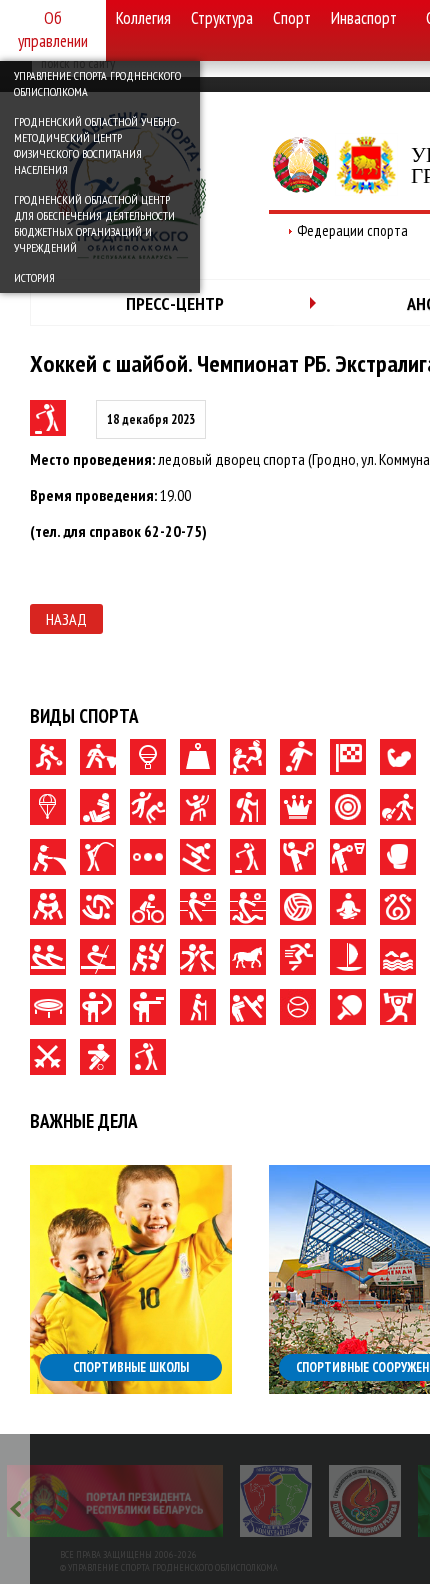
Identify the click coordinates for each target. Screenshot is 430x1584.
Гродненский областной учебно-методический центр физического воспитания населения (96, 145)
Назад (66, 619)
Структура (222, 18)
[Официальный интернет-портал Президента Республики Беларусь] (115, 1501)
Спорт (292, 18)
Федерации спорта (352, 230)
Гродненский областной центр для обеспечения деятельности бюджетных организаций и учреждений (94, 223)
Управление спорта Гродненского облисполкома (97, 83)
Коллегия (143, 18)
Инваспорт (364, 18)
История (34, 277)
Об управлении (53, 29)
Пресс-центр (175, 303)
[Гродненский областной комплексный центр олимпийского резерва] (365, 1501)
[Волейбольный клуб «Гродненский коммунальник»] (276, 1501)
